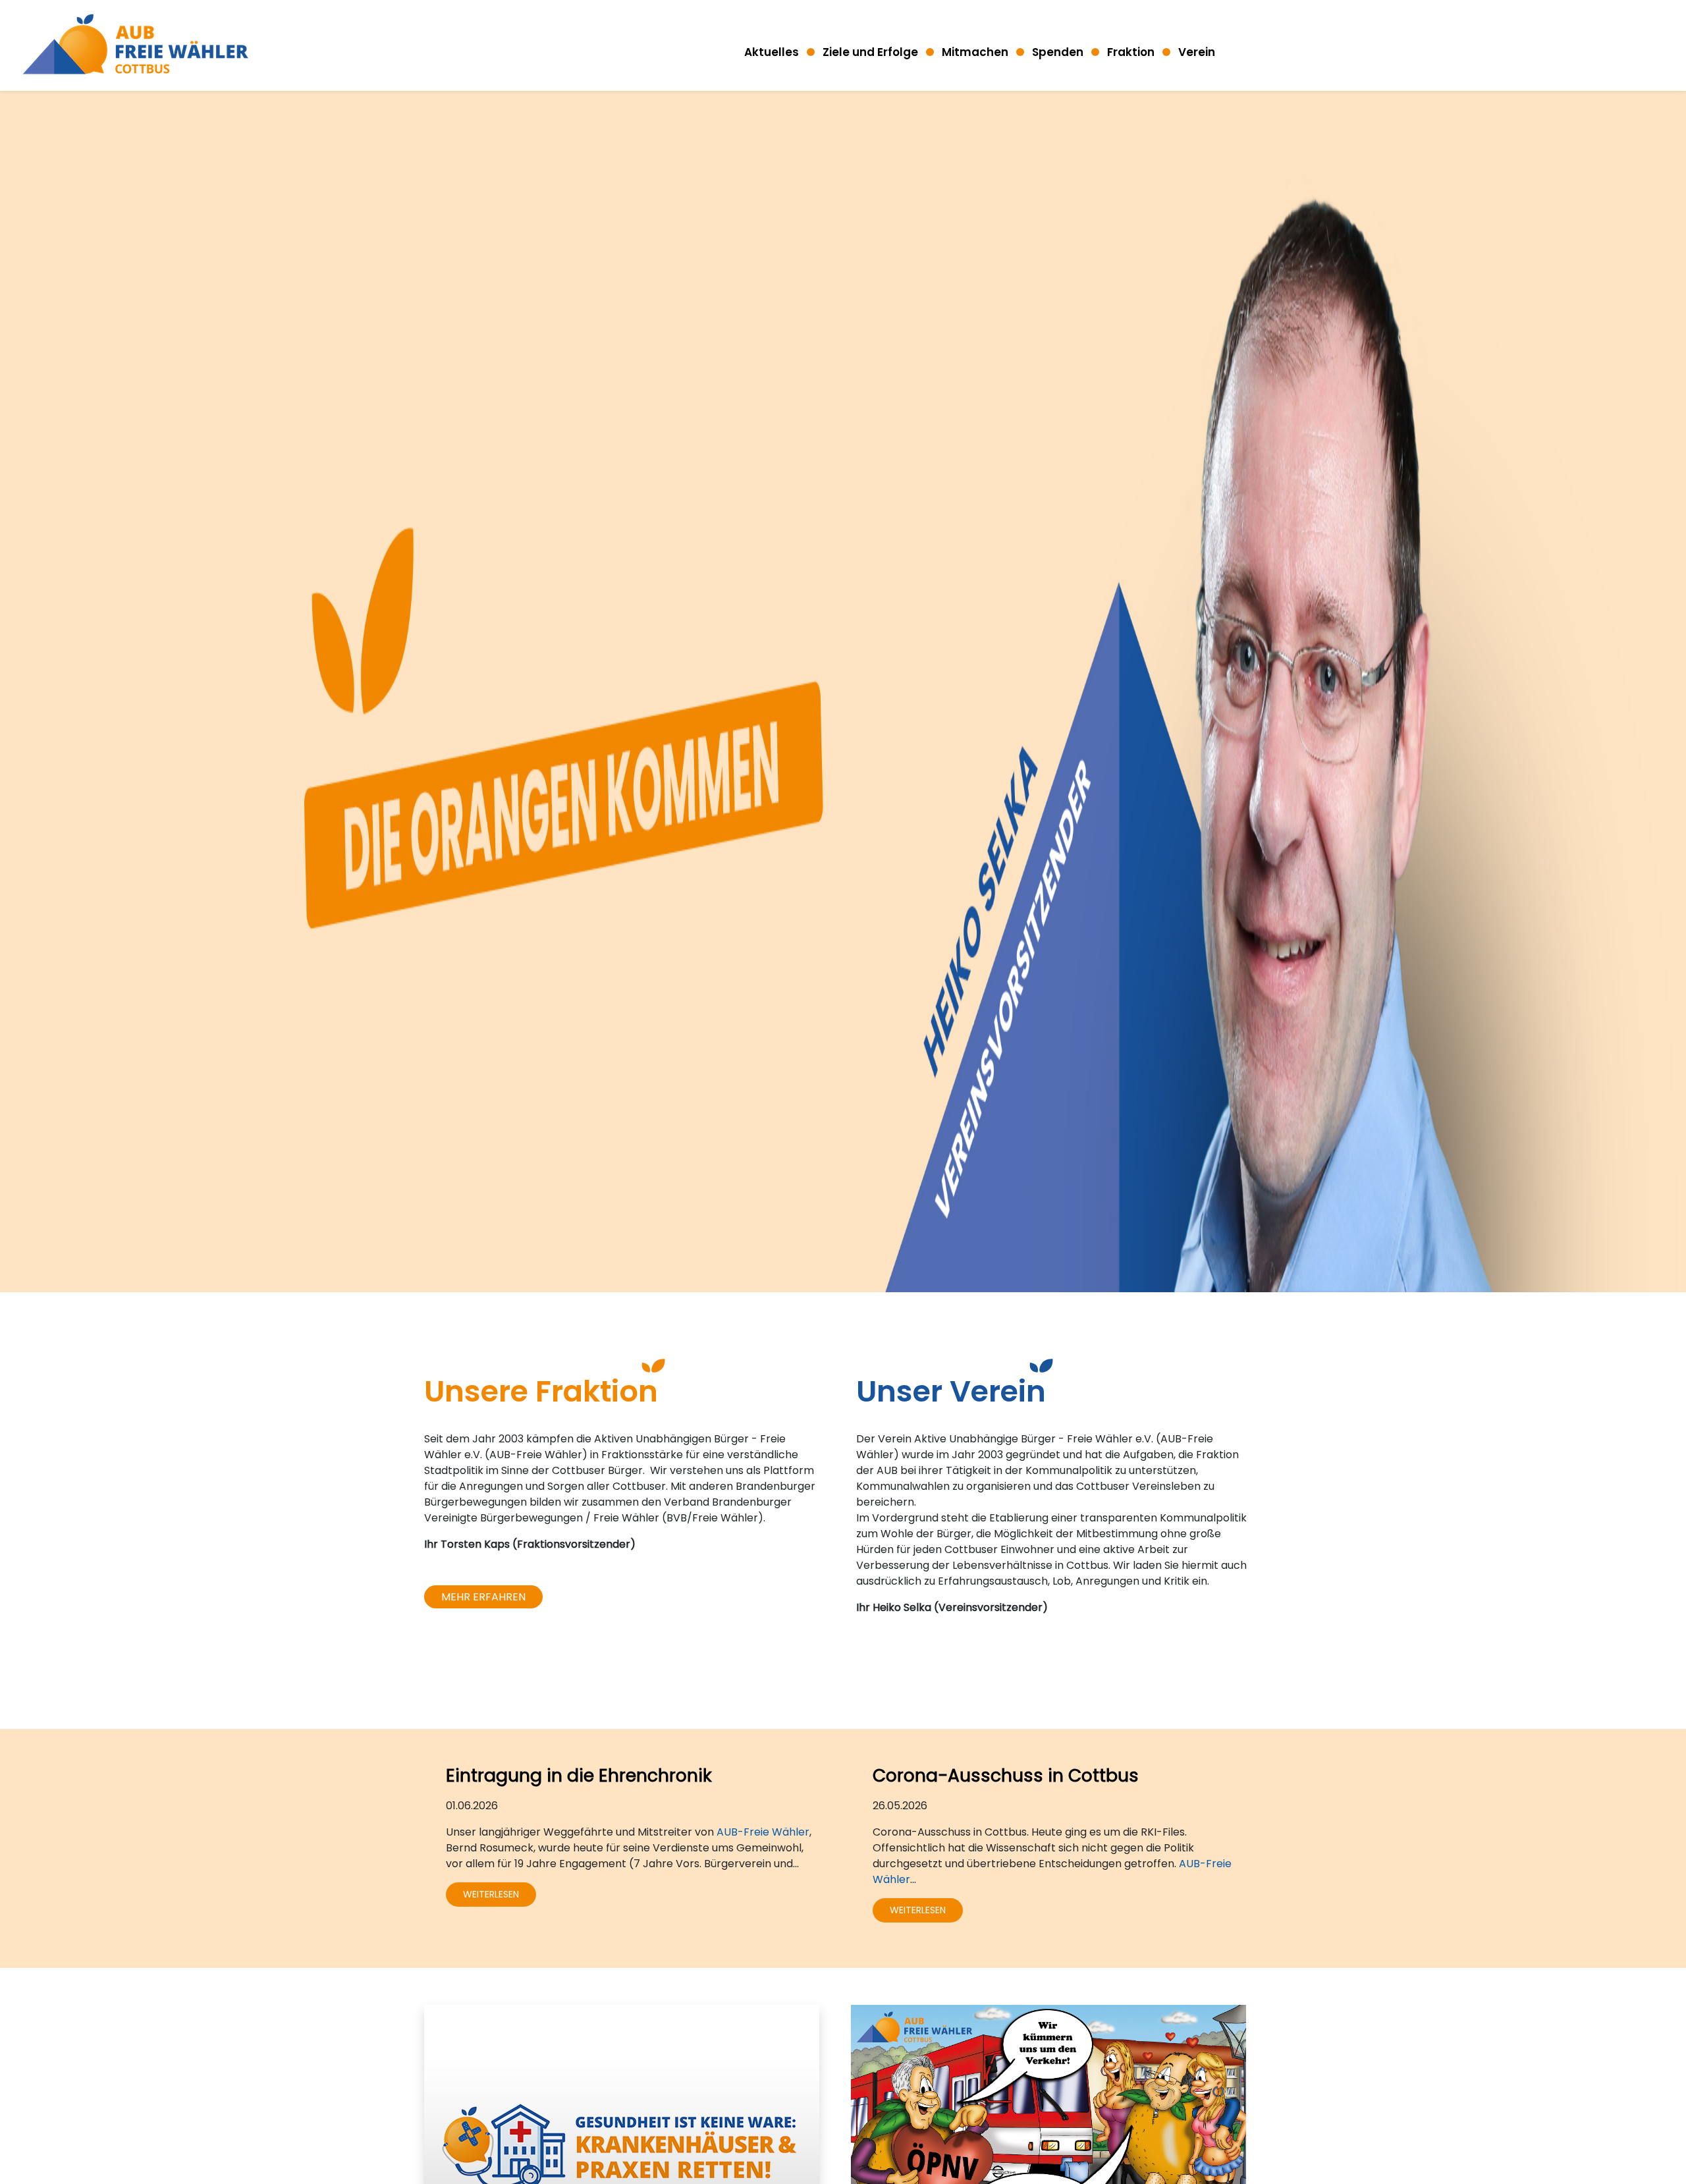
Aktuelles (772, 52)
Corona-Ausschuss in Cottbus (1006, 1775)
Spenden (1058, 52)
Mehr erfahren (483, 1597)
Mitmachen (975, 52)
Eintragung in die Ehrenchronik (579, 1775)
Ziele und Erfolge (870, 52)
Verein (1197, 52)
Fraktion (1131, 52)
